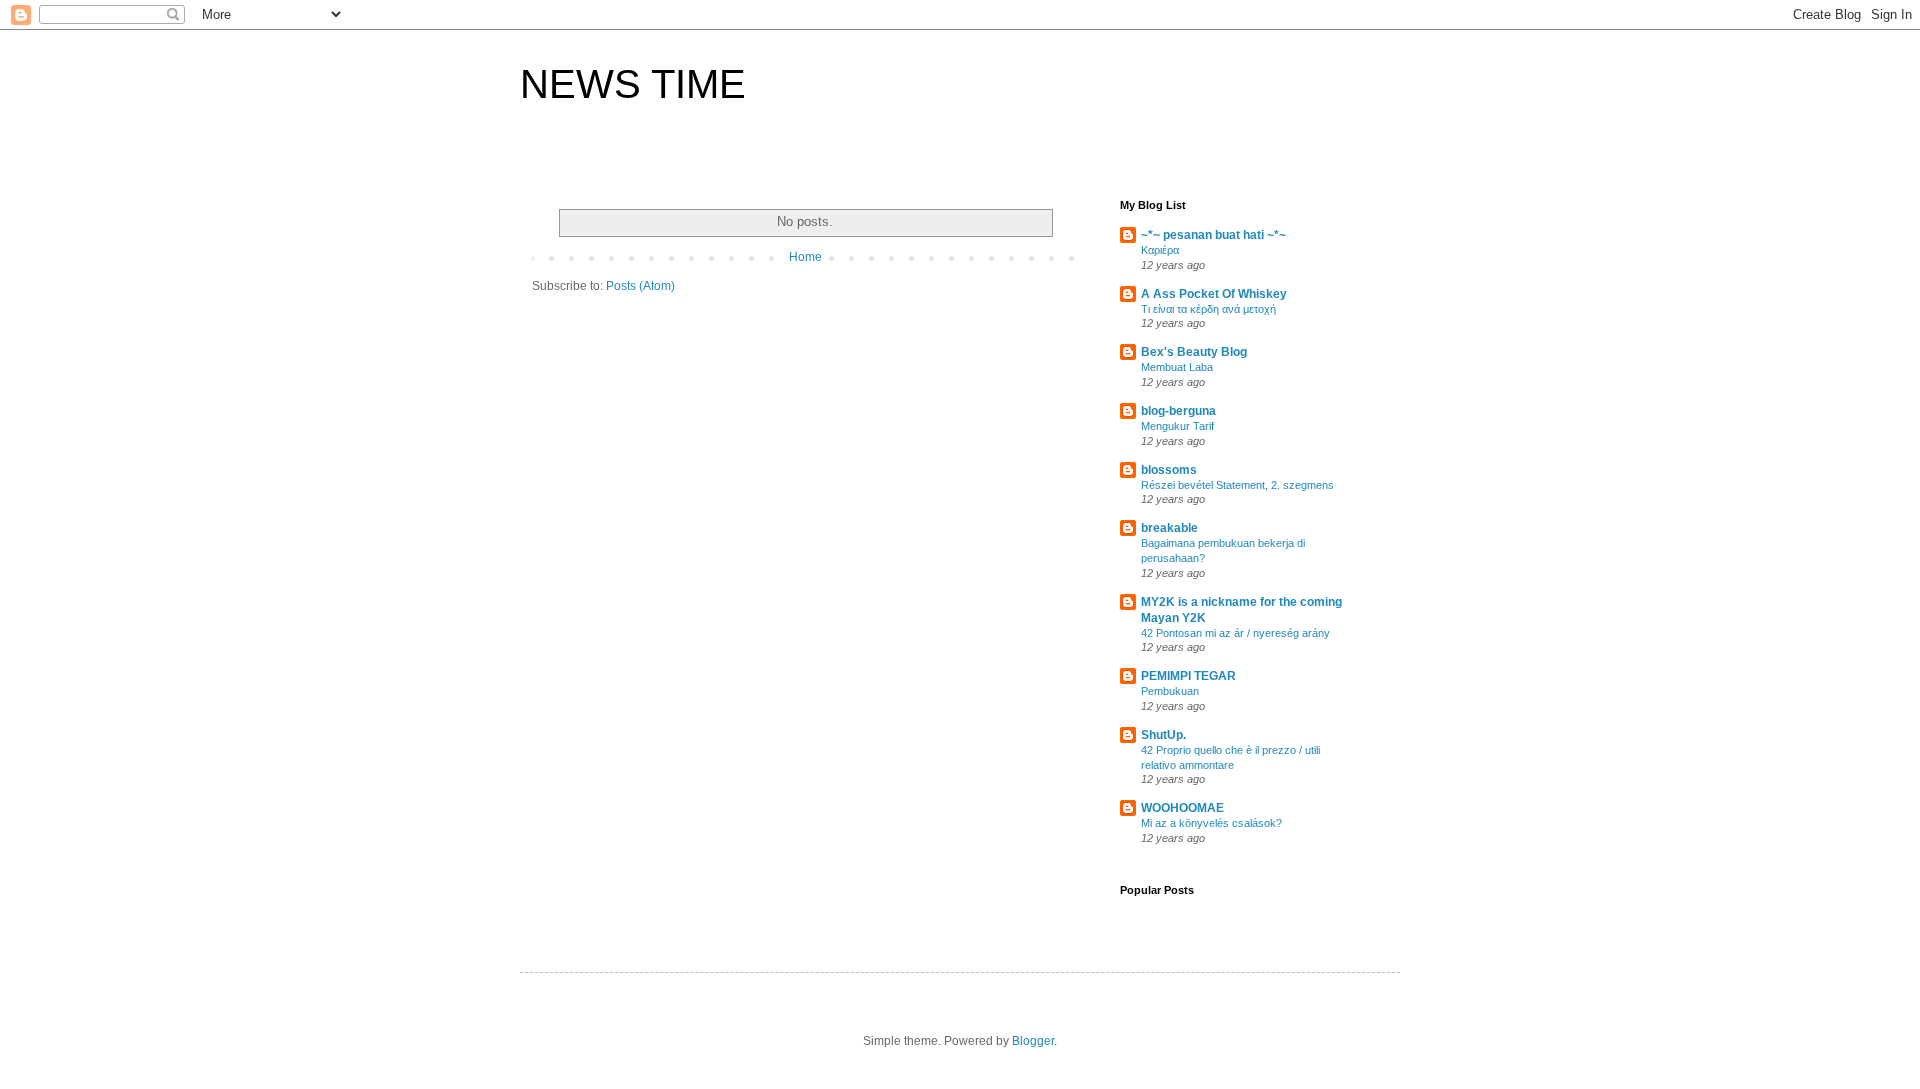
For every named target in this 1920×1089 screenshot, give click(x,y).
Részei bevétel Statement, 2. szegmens (1237, 485)
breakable (1169, 528)
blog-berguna (1178, 411)
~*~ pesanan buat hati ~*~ (1213, 235)
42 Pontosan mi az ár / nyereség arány (1235, 633)
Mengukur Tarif (1177, 426)
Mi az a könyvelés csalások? (1211, 823)
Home (805, 257)
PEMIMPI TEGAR (1188, 676)
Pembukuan (1170, 691)
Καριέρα (1160, 250)
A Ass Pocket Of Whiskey (1214, 294)
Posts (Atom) (640, 286)
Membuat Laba (1177, 367)
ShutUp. (1163, 735)
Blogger (1033, 1041)
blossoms (1169, 470)
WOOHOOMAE (1182, 808)
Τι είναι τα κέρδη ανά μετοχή (1208, 309)
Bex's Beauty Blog (1194, 352)
